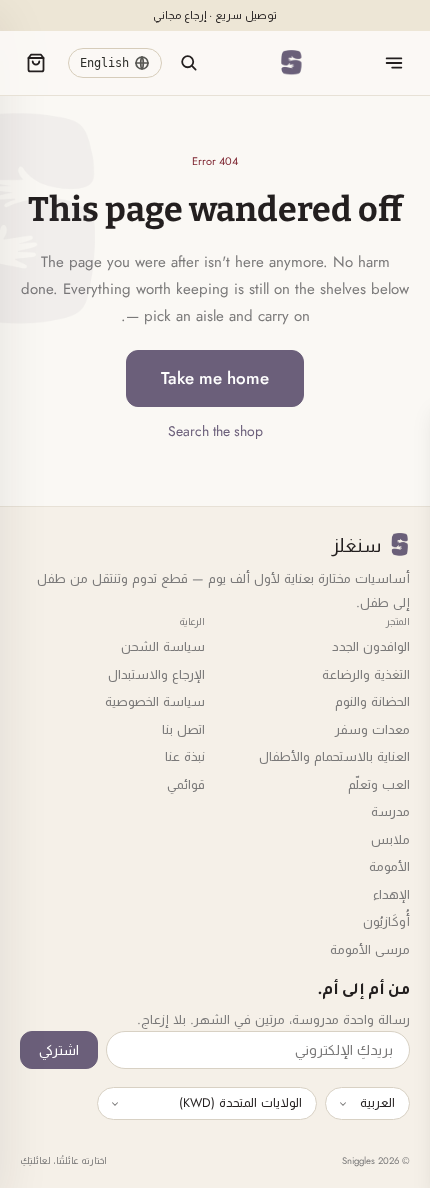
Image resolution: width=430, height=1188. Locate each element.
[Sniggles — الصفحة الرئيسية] (291, 63)
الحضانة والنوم (372, 701)
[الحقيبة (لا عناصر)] (36, 63)
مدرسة (390, 811)
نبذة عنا (185, 756)
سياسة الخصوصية (155, 701)
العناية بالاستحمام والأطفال (334, 756)
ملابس (390, 839)
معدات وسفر (372, 729)
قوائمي (186, 784)
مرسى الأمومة (370, 949)
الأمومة (389, 866)
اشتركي (59, 1050)
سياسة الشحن (163, 646)
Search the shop (215, 431)
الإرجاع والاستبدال (156, 674)
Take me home (215, 378)
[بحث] (188, 63)
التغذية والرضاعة (366, 674)
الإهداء (391, 894)
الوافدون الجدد (371, 646)
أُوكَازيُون (386, 921)
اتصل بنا (183, 729)
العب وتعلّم (379, 784)
